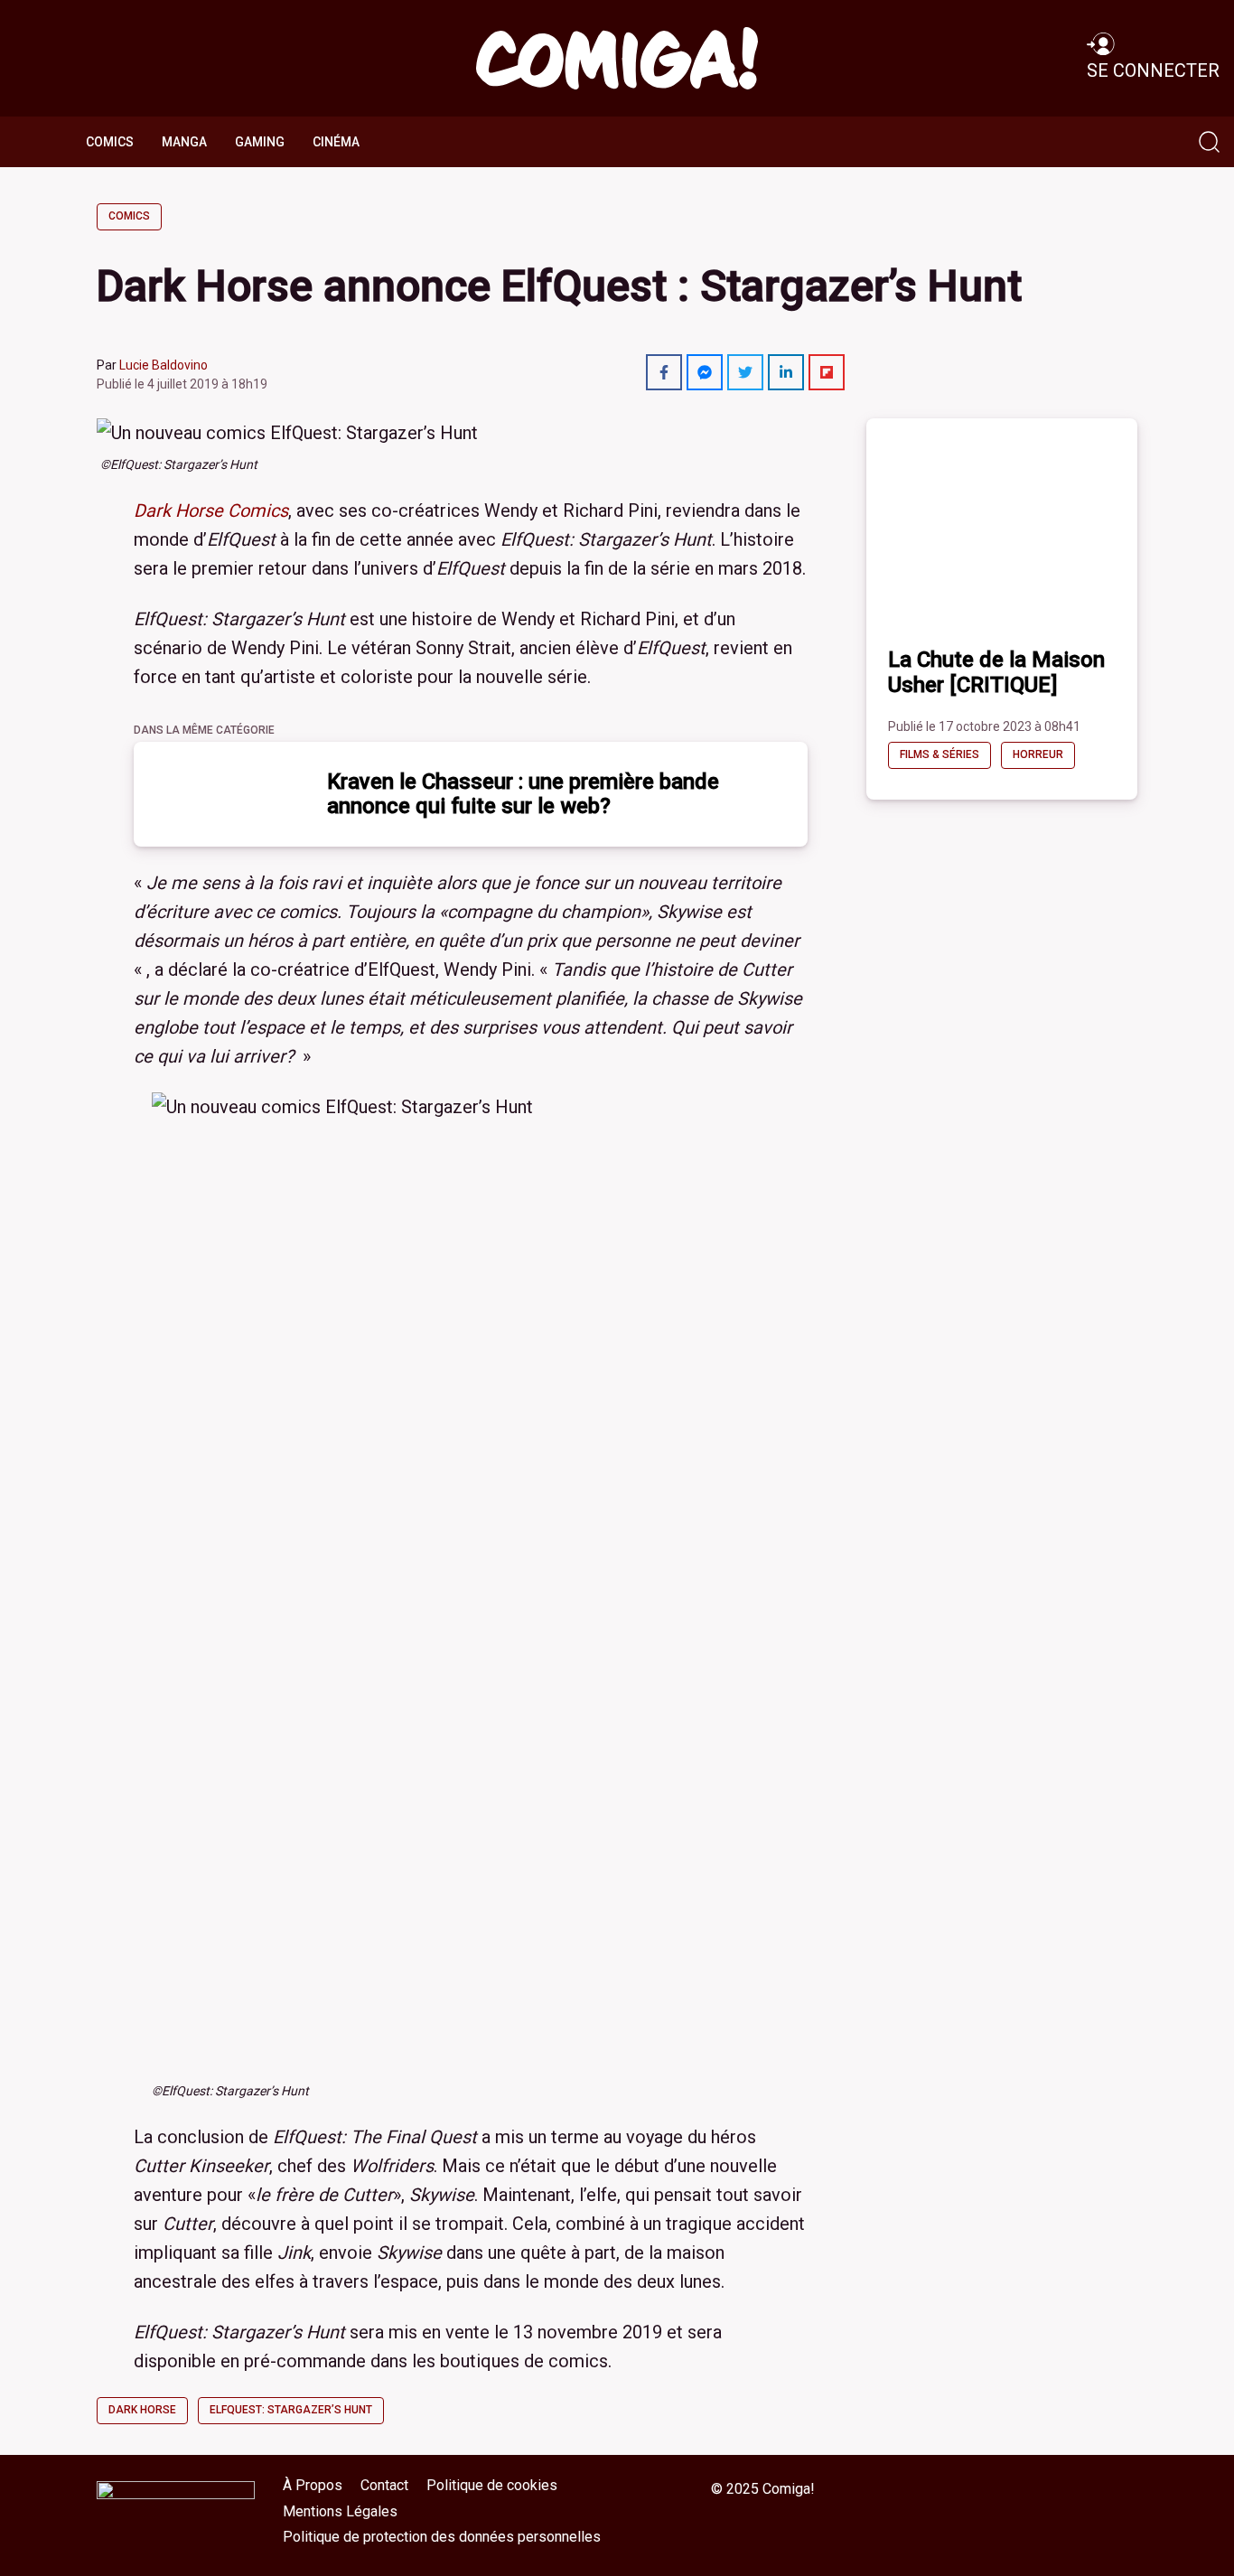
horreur (1038, 754)
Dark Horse (142, 2410)
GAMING (260, 142)
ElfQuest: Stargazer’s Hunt (291, 2410)
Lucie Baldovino (164, 365)
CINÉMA (336, 142)
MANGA (184, 142)
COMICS (110, 142)
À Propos (313, 2485)
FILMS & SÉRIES (940, 754)
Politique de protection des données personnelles (442, 2537)
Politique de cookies (492, 2485)
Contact (384, 2485)
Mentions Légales (340, 2511)
